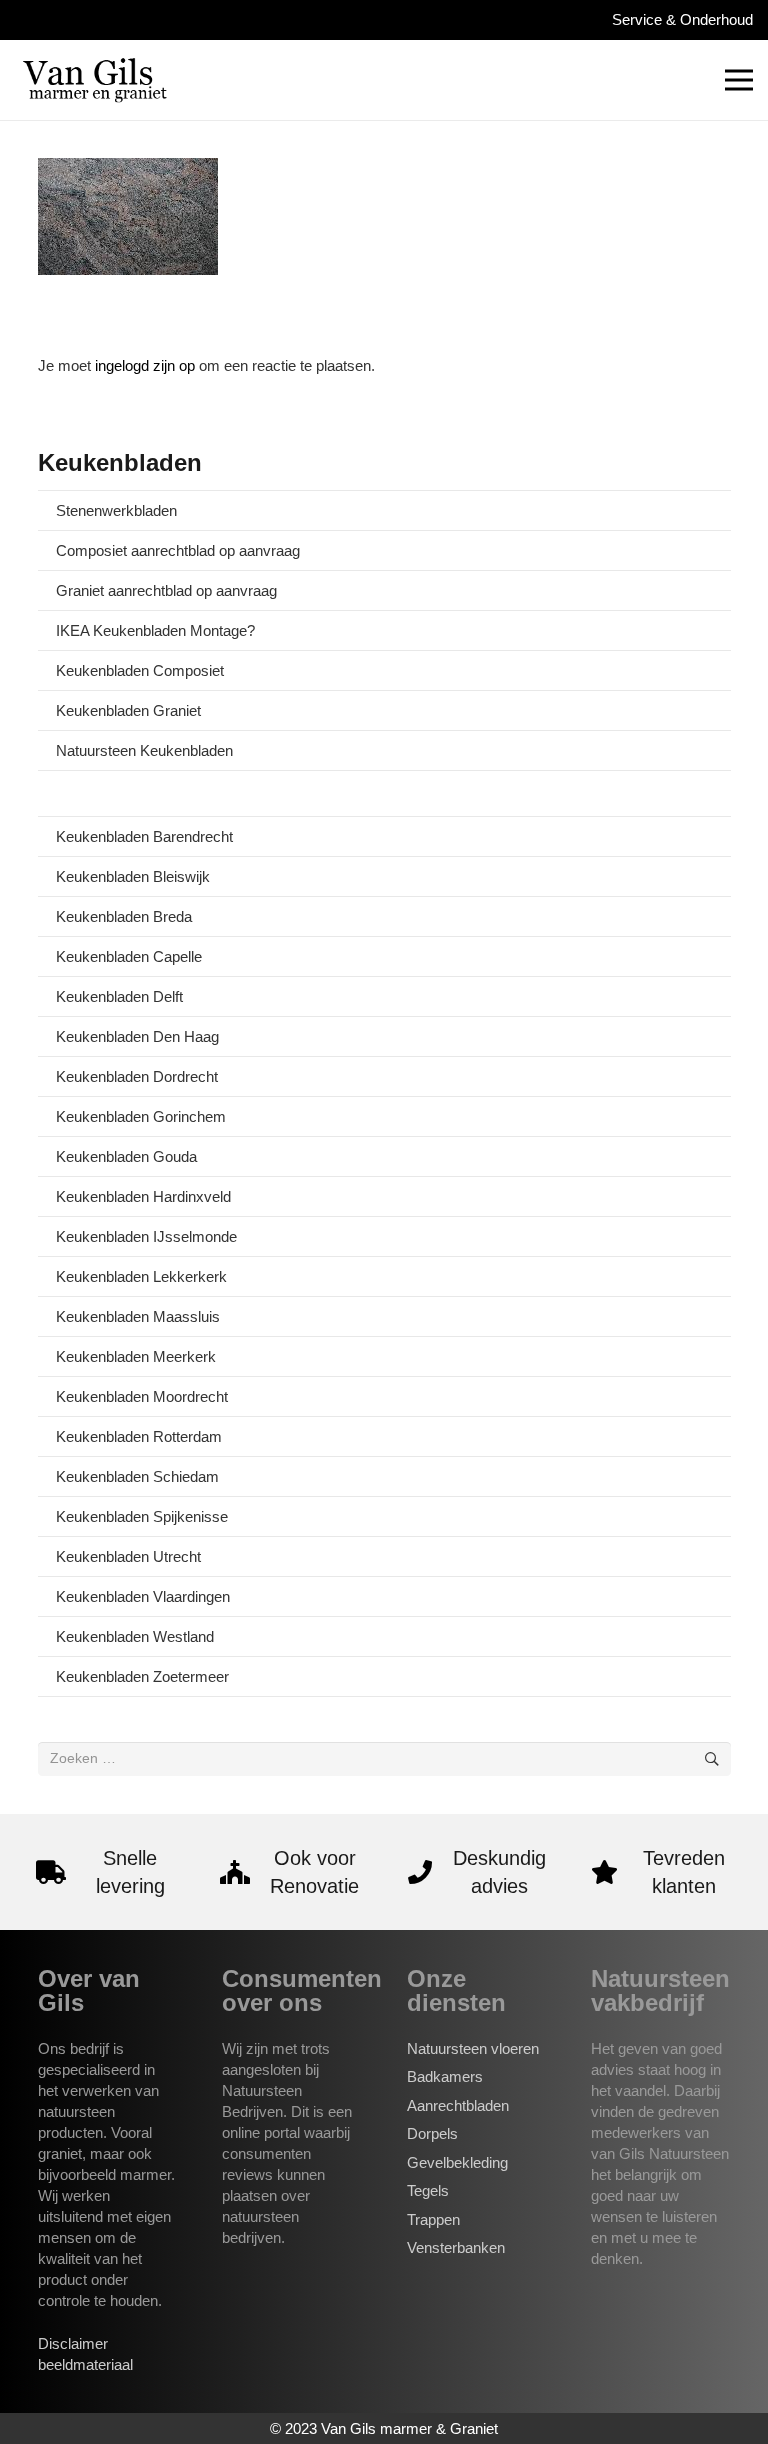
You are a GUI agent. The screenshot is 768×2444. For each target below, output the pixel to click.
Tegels (428, 2190)
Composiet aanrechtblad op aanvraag (178, 550)
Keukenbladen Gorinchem (141, 1116)
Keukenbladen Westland (135, 1636)
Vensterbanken (456, 2247)
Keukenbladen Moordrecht (142, 1396)
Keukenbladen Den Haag (137, 1036)
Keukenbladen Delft (119, 996)
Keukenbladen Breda (124, 916)
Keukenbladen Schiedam (137, 1476)
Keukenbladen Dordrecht (137, 1076)
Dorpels (432, 2133)
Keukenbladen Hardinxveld (143, 1196)
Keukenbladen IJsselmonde (146, 1236)
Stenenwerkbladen (116, 510)
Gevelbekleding (457, 2162)
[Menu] (739, 80)
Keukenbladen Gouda (126, 1156)
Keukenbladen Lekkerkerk (141, 1276)
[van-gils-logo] (95, 80)
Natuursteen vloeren (473, 2048)
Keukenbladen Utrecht (128, 1556)
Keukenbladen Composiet (140, 670)
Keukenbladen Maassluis (138, 1316)
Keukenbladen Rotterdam (139, 1436)
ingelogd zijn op (145, 365)
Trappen (433, 2219)
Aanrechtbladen (458, 2105)
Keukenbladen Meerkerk (136, 1356)
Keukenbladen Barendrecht (144, 836)
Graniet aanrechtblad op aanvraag (166, 590)
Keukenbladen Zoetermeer (142, 1676)
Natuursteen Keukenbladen (144, 750)
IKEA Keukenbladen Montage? (155, 630)
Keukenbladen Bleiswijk (133, 876)
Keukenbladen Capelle (129, 956)
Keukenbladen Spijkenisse (142, 1516)
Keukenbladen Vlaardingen (143, 1596)
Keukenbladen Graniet (128, 710)
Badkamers (445, 2076)
